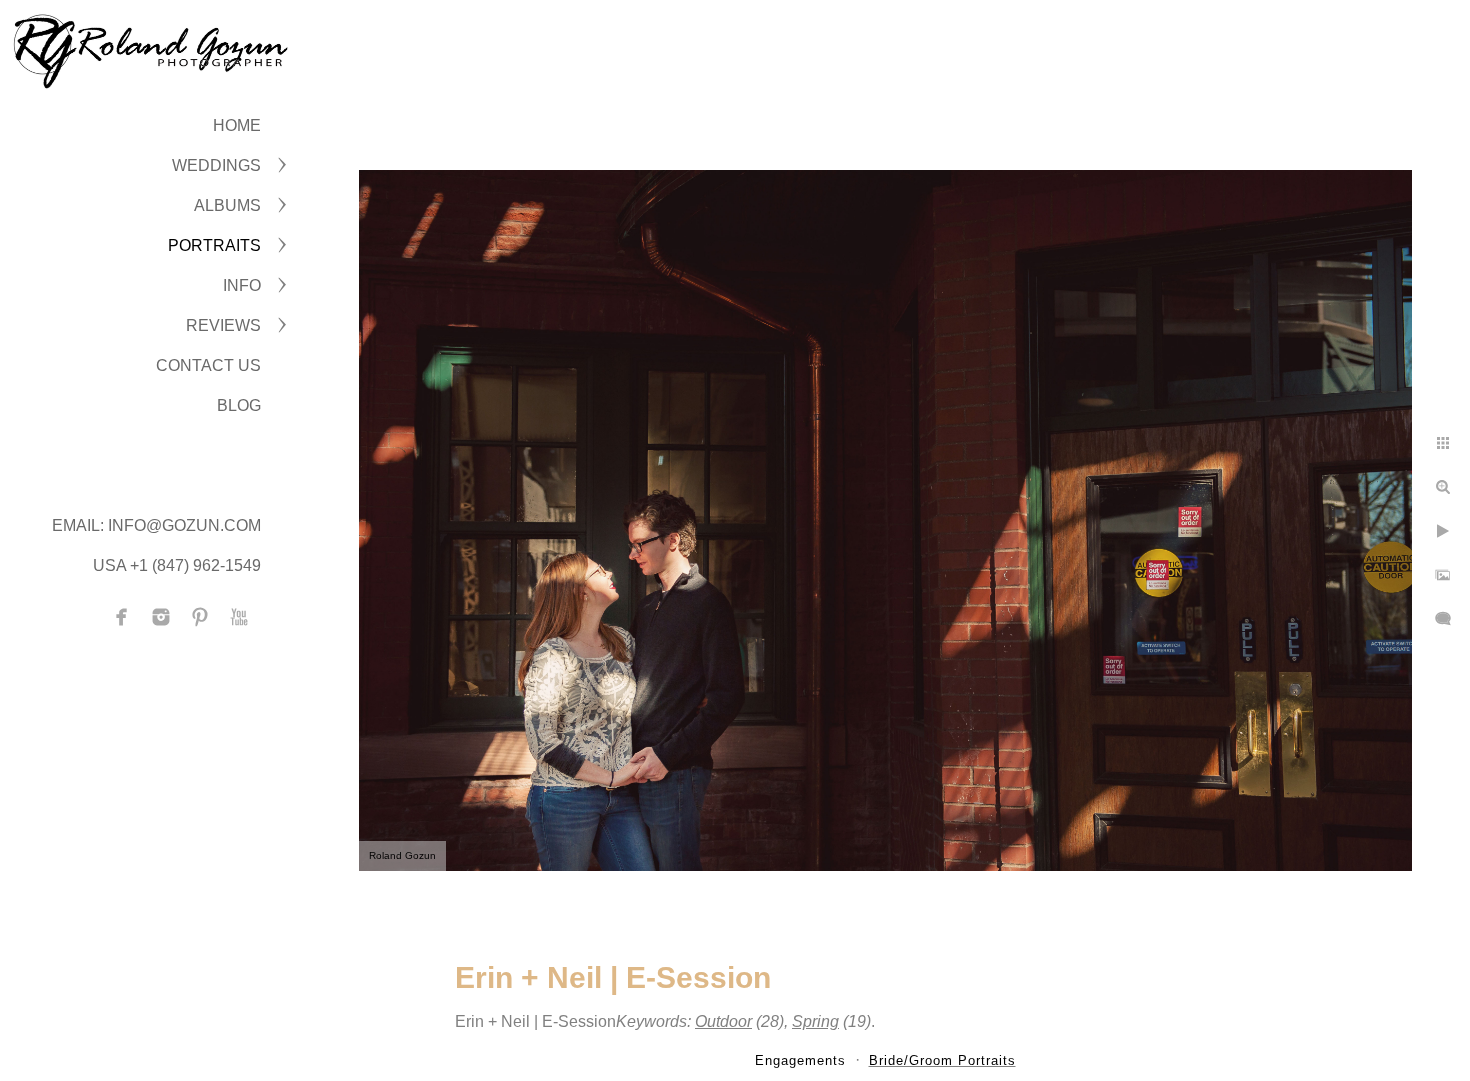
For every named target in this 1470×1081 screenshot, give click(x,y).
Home (237, 125)
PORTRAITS (214, 245)
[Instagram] (161, 617)
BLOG (239, 405)
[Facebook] (122, 617)
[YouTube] (239, 617)
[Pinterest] (200, 617)
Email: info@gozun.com (156, 525)
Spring (815, 1021)
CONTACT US (208, 365)
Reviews (223, 325)
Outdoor (723, 1021)
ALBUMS (227, 205)
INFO (242, 285)
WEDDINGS (216, 165)
